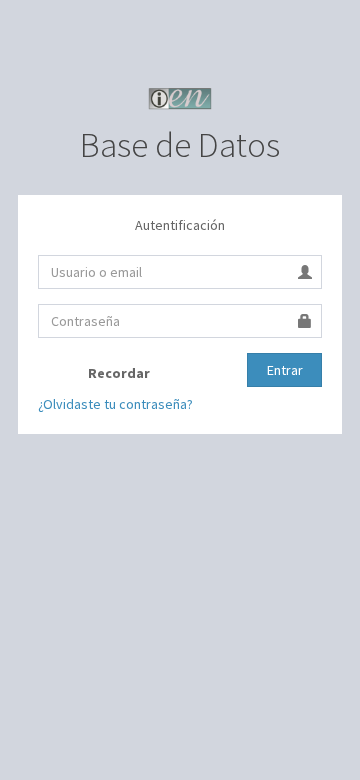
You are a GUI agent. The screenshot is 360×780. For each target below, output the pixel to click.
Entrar (285, 370)
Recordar (117, 373)
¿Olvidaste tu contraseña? (115, 404)
